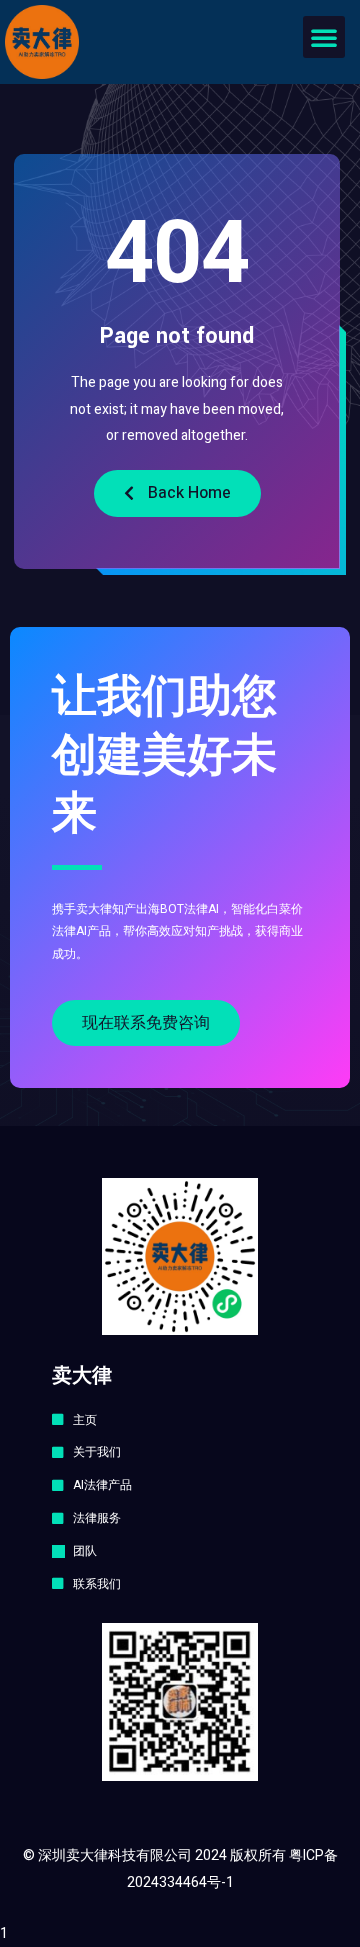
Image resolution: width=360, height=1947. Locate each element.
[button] (324, 37)
